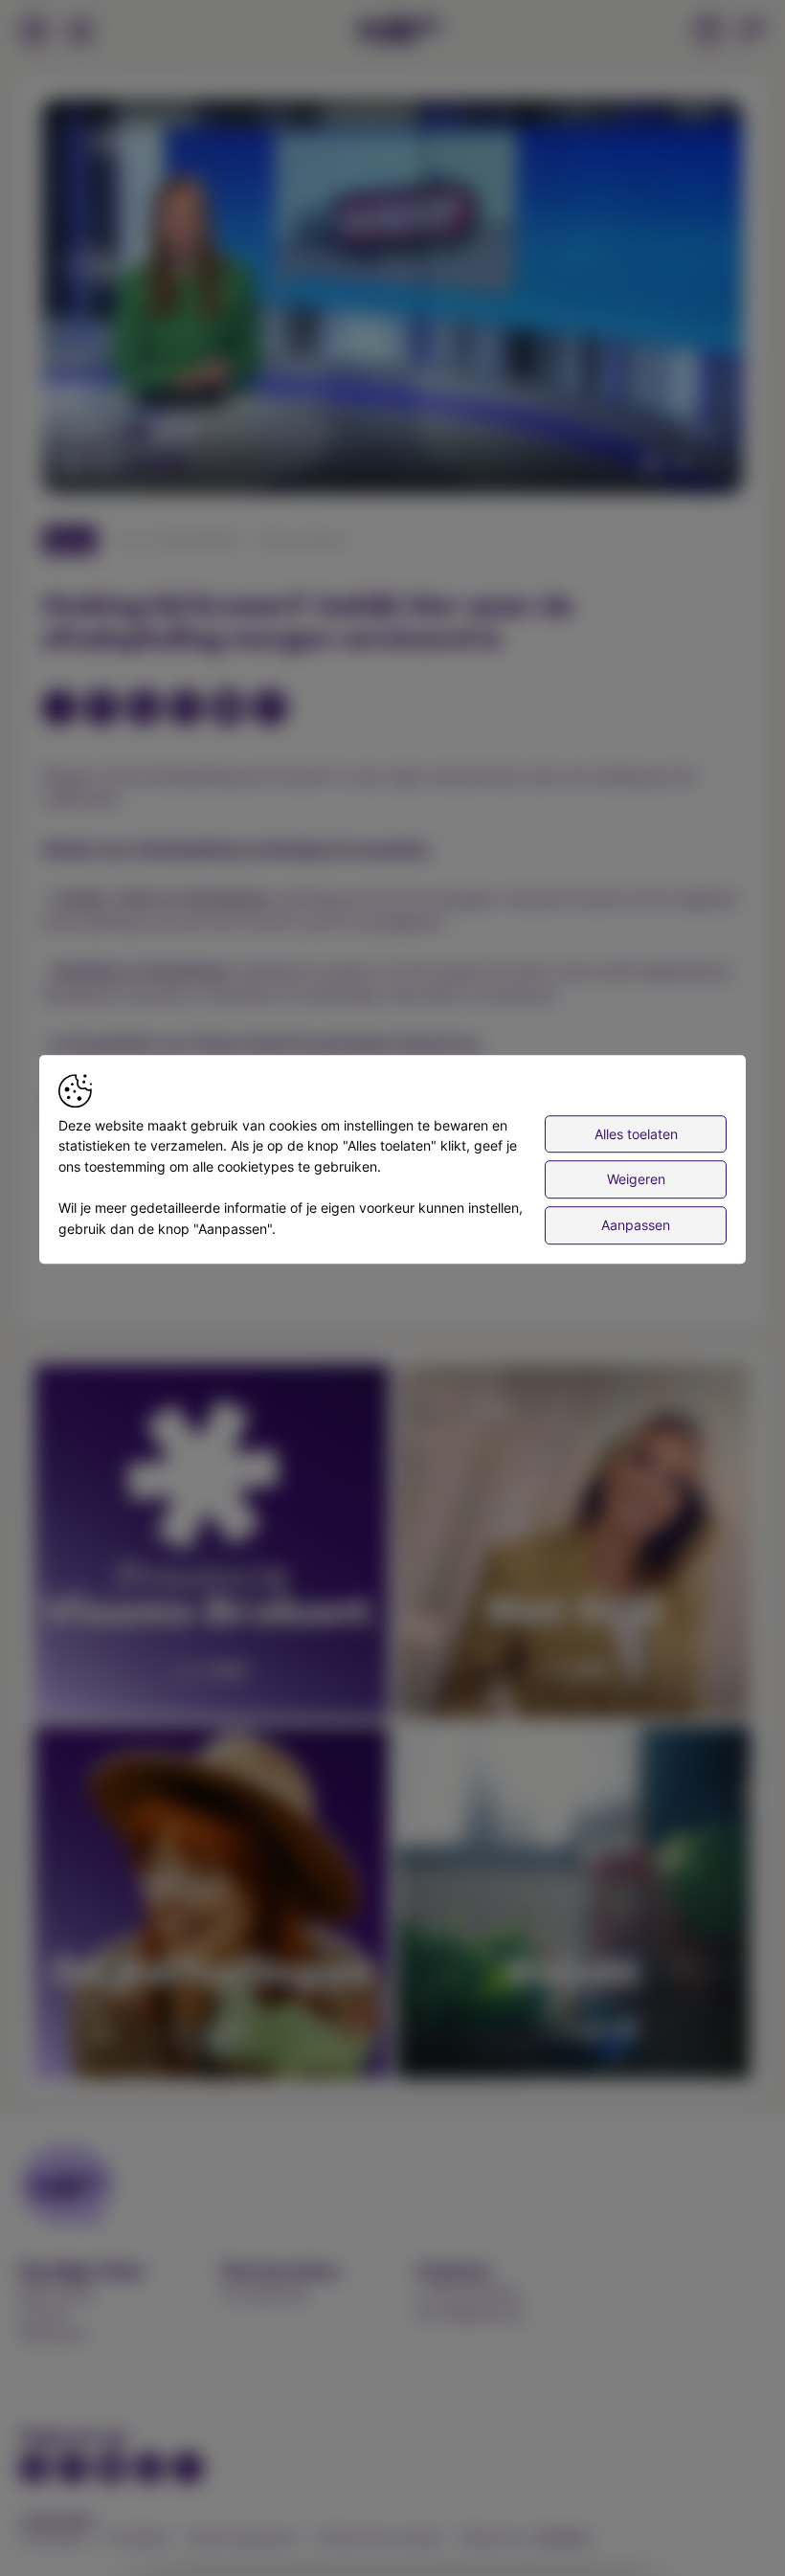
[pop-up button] (682, 463)
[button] (396, 301)
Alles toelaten (636, 1134)
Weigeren (636, 1180)
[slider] (392, 433)
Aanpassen (636, 1225)
